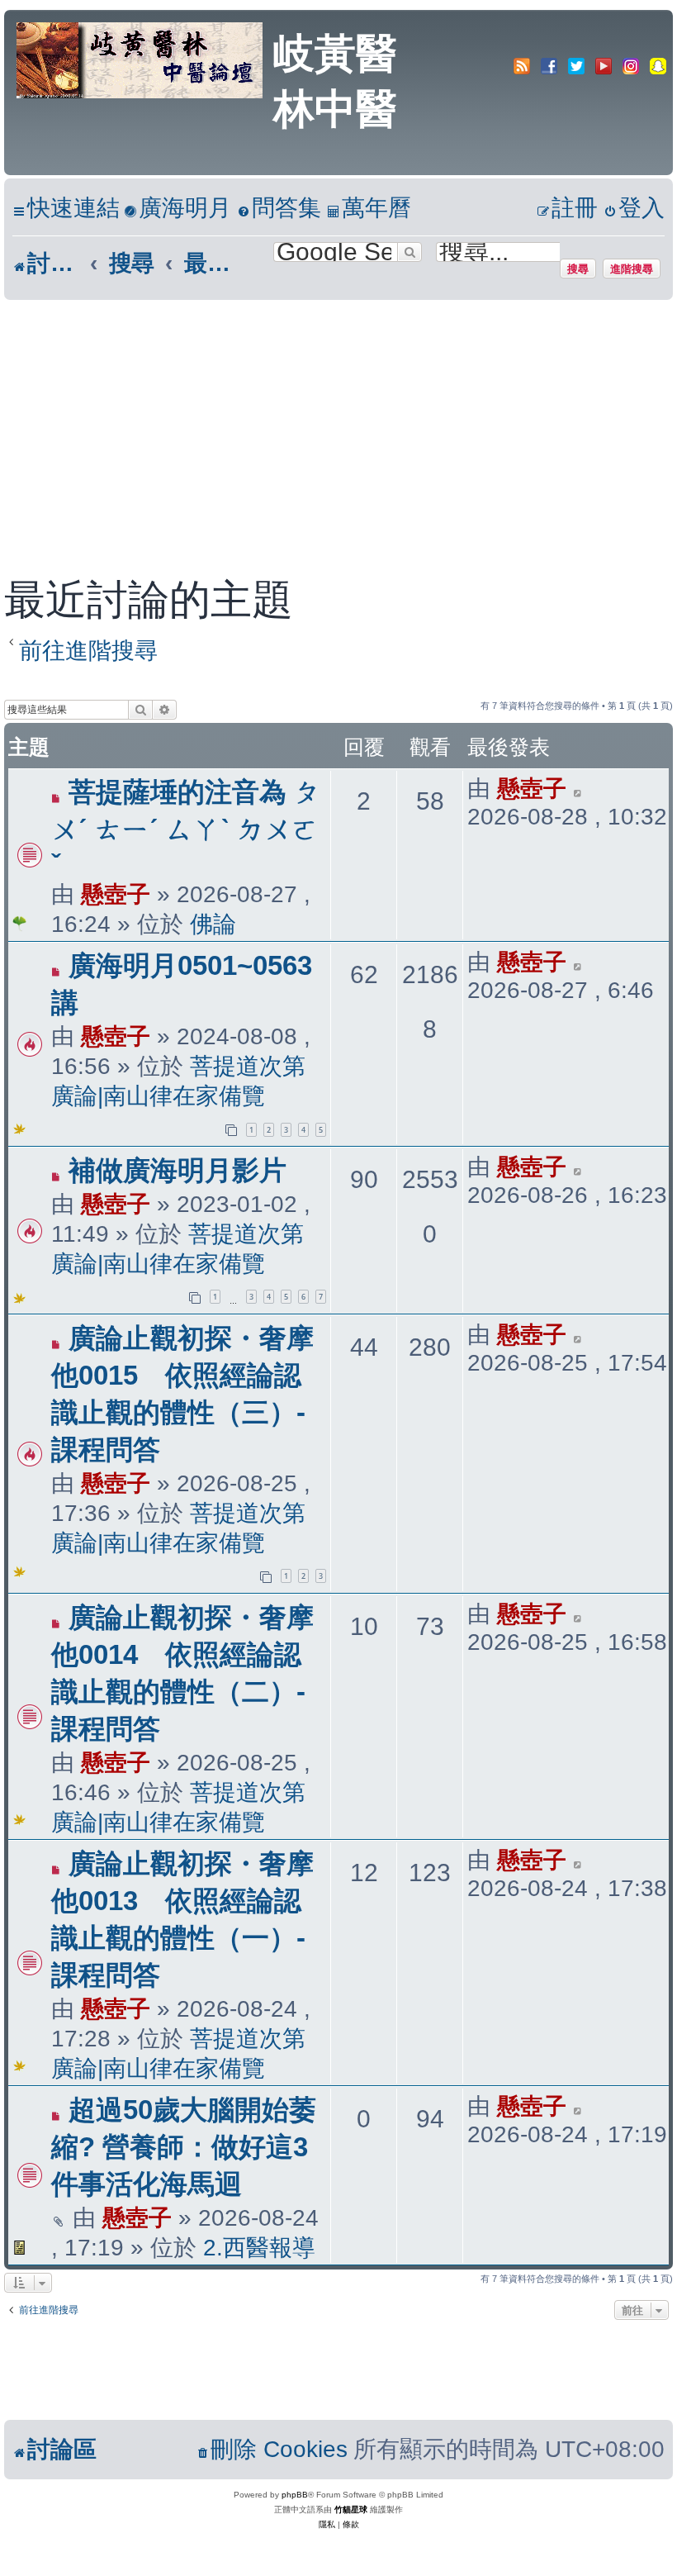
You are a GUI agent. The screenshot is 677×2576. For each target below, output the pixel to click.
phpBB (295, 2495)
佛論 (213, 924)
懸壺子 (116, 894)
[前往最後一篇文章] (578, 789)
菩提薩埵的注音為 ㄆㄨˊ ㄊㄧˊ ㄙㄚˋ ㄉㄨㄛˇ (186, 828)
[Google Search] (410, 252)
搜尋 (578, 269)
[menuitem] (178, 209)
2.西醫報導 (259, 2248)
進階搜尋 (632, 269)
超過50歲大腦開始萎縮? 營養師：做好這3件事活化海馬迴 (184, 2147)
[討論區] (141, 59)
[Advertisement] (338, 424)
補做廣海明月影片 (178, 1170)
